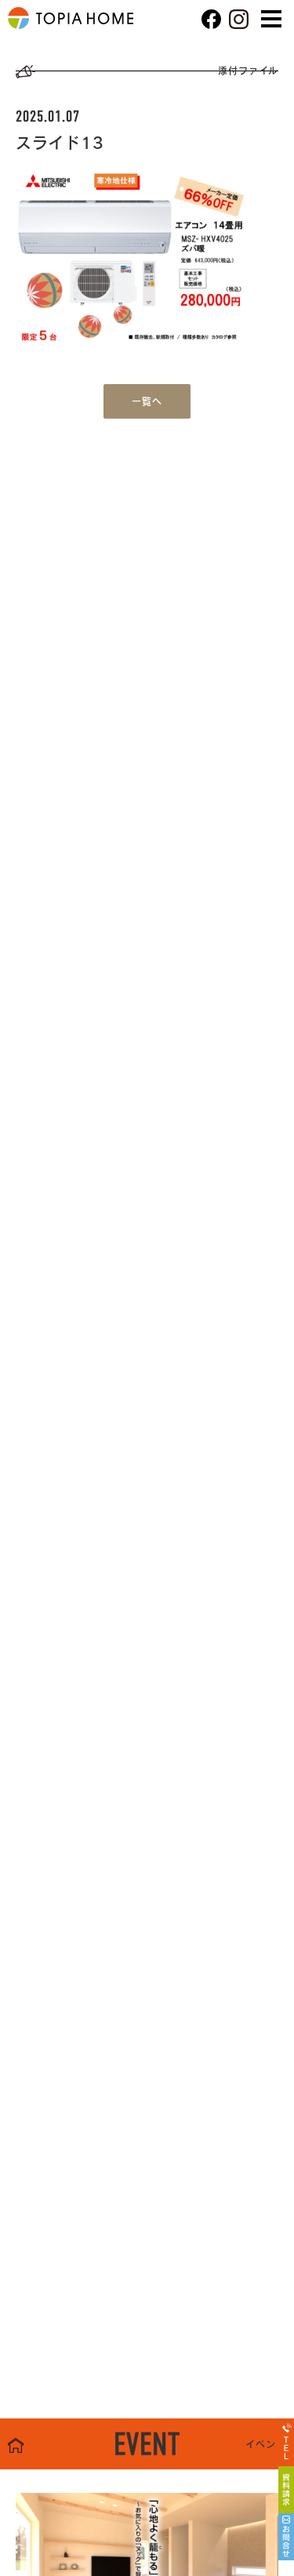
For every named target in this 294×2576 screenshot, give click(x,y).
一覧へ (147, 401)
